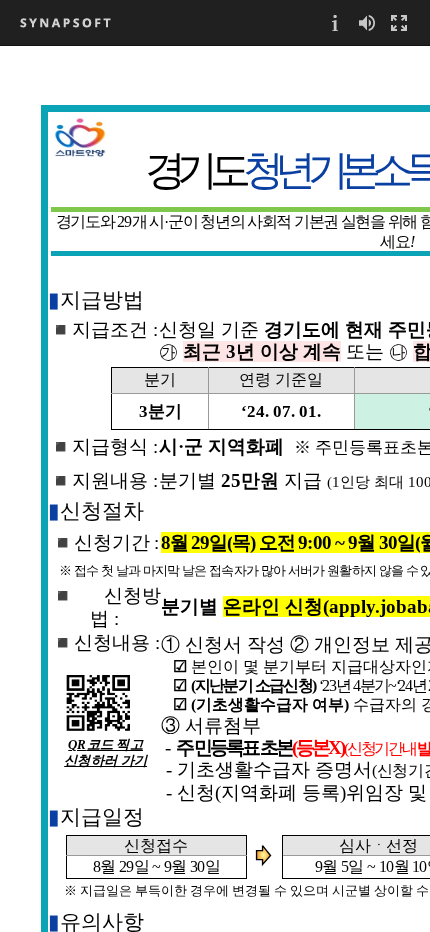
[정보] (335, 22)
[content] (215, 488)
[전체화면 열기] (399, 22)
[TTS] (367, 22)
